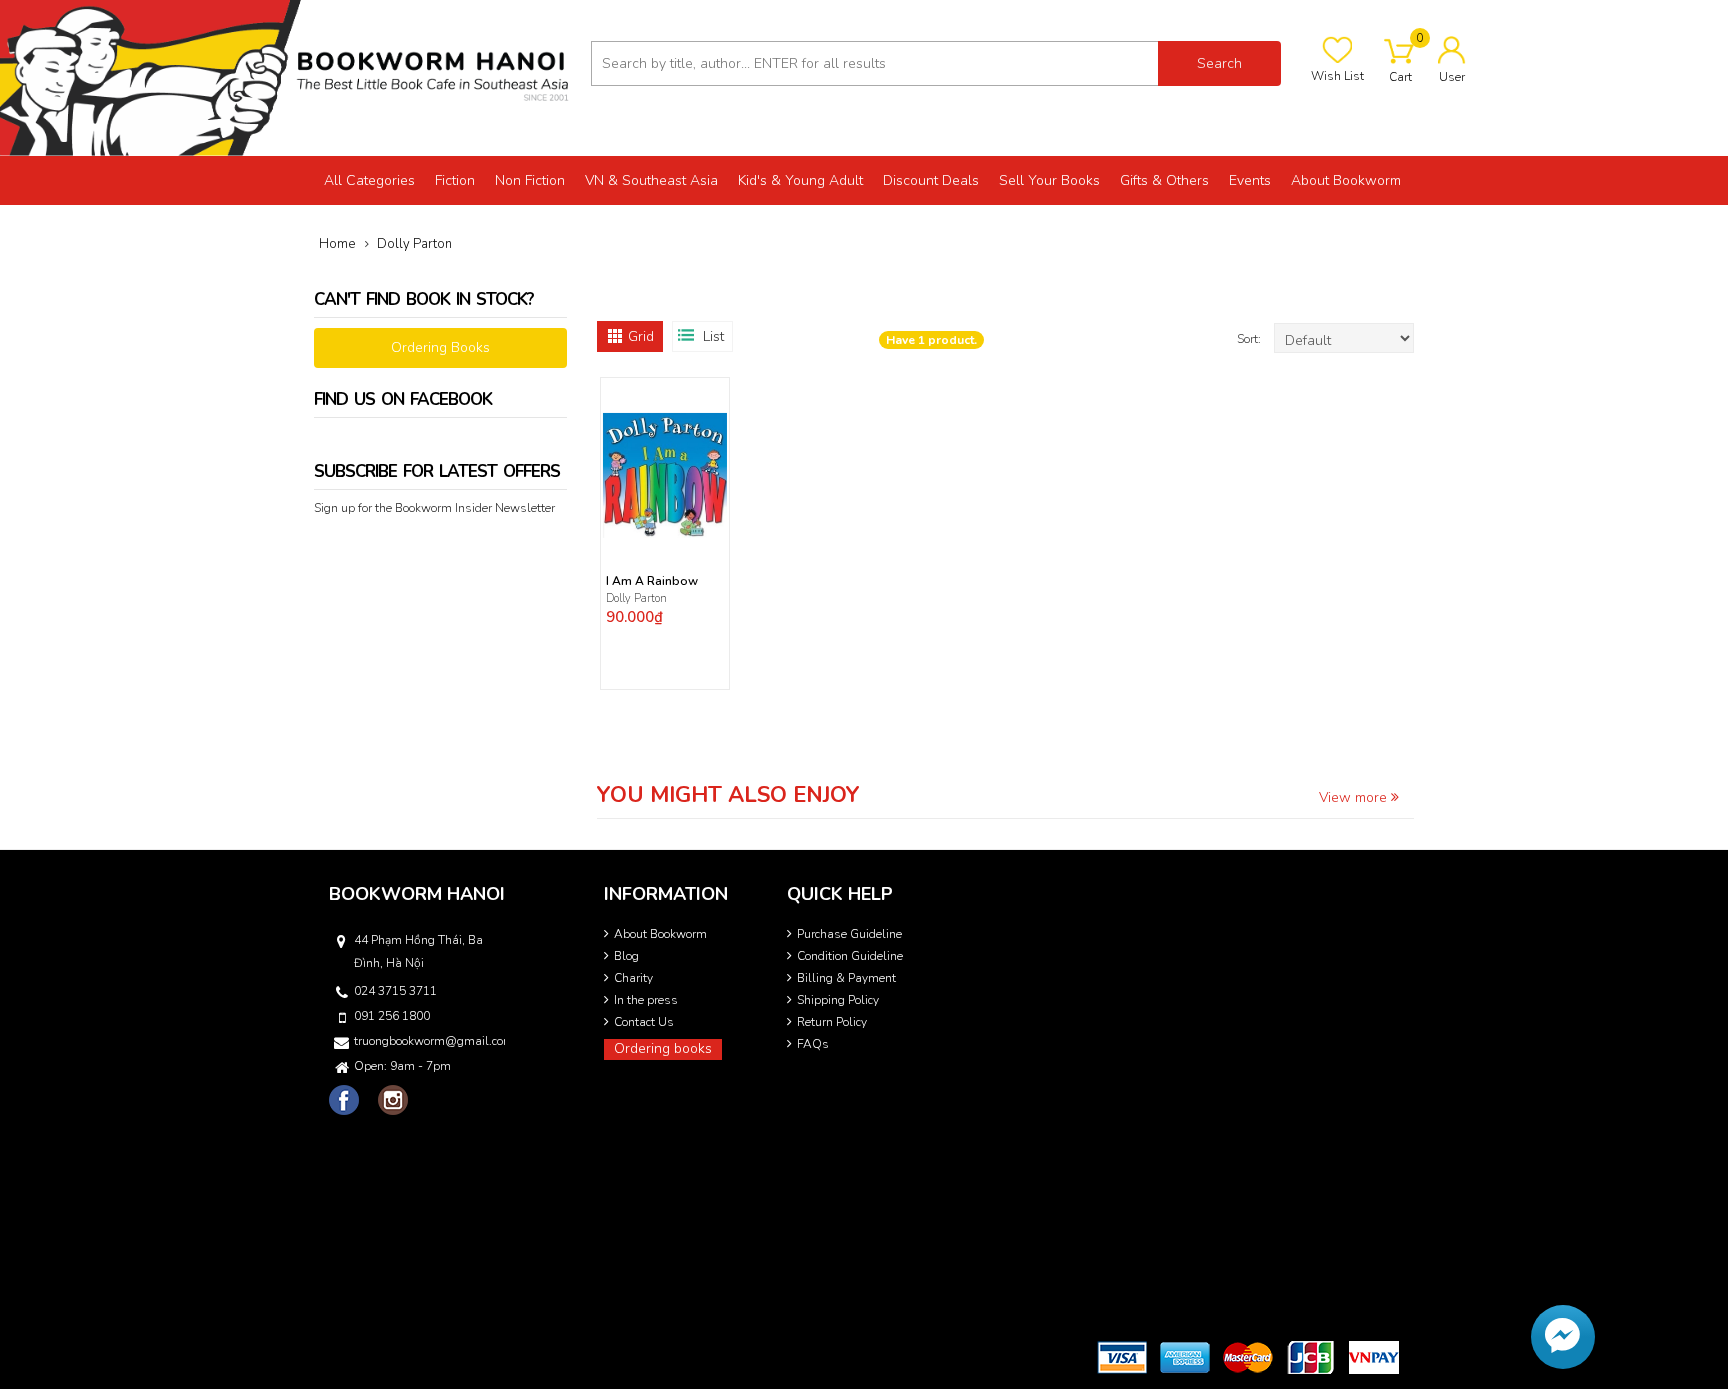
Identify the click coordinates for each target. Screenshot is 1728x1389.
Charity (633, 978)
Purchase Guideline (849, 934)
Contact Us (644, 1022)
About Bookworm (660, 934)
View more (1355, 797)
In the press (646, 1000)
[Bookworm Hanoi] (288, 76)
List (713, 336)
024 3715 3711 (395, 991)
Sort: (1250, 339)
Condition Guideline (850, 956)
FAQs (813, 1044)
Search (1219, 63)
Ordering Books (440, 347)
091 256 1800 (392, 1016)
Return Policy (832, 1022)
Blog (626, 956)
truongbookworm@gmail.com (428, 1041)
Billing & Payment (846, 978)
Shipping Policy (838, 1000)
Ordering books (663, 1048)
